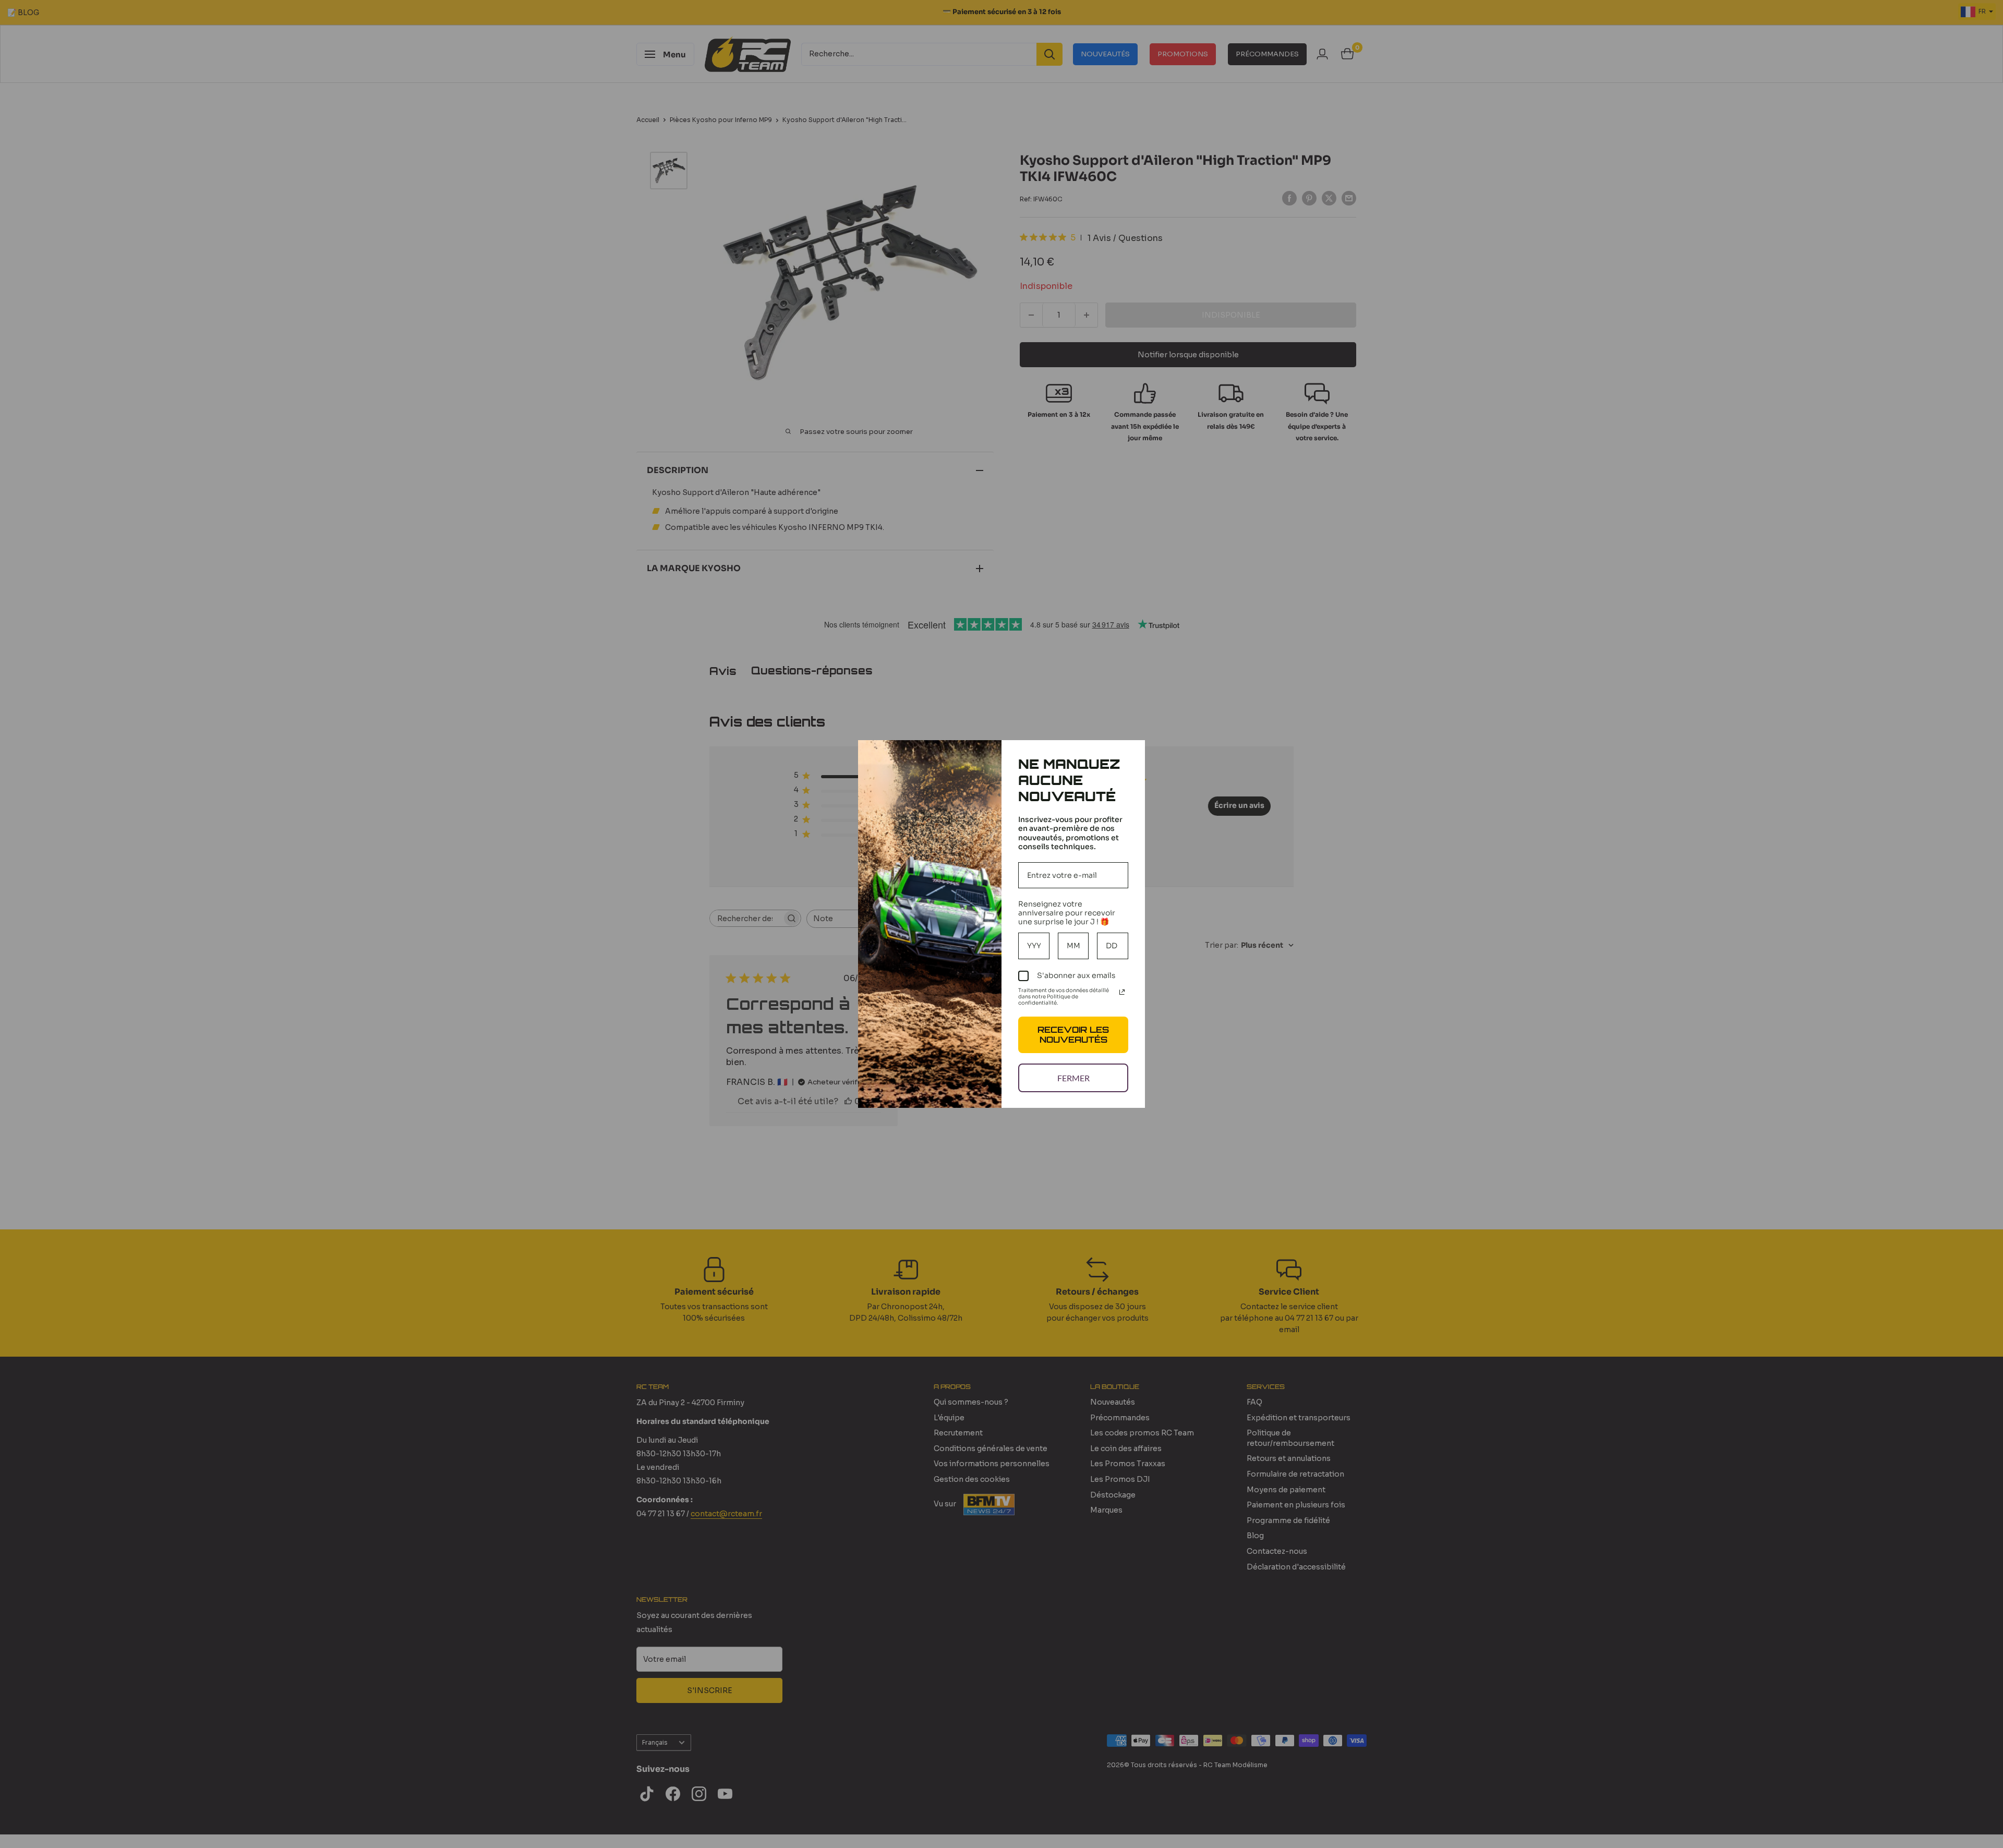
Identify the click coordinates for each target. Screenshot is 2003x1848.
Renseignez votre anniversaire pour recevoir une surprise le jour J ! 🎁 (1067, 913)
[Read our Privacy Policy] (1122, 992)
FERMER (1073, 1078)
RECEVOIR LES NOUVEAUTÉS (1073, 1035)
